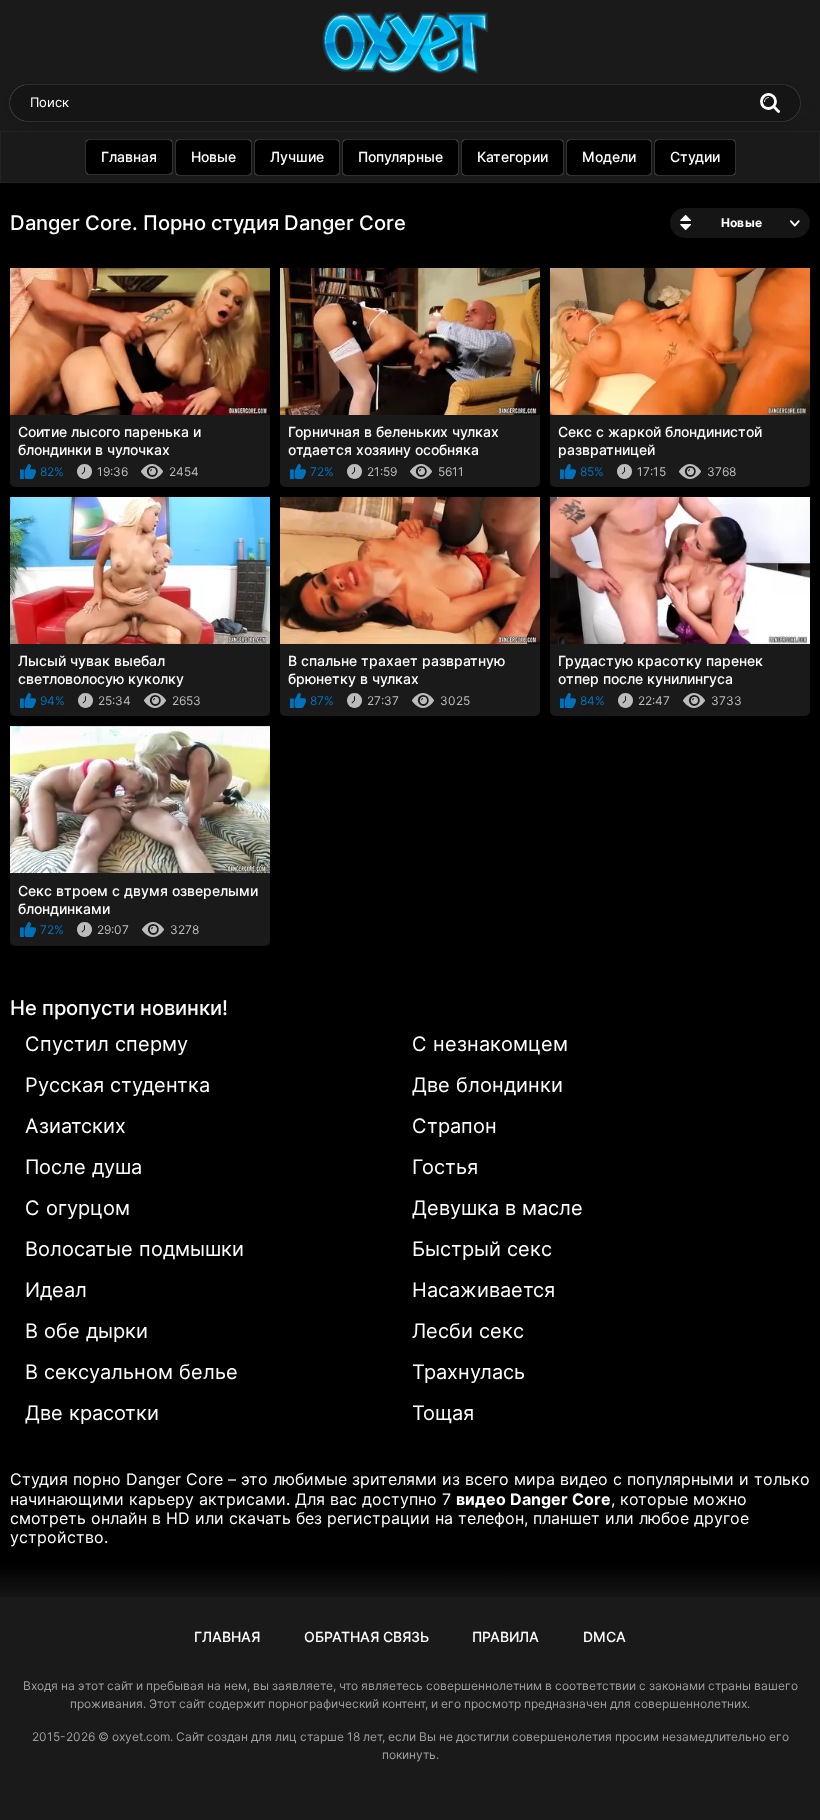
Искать (770, 103)
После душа (83, 1167)
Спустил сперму (106, 1044)
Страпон (454, 1126)
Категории (512, 156)
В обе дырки (86, 1331)
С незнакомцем (490, 1044)
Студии (695, 156)
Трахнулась (468, 1372)
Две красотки (92, 1413)
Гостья (445, 1167)
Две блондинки (487, 1085)
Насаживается (483, 1290)
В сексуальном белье (131, 1372)
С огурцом (77, 1208)
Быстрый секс (482, 1249)
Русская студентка (117, 1085)
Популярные (400, 156)
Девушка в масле (497, 1208)
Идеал (56, 1290)
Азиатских (75, 1126)
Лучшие (297, 156)
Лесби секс (468, 1331)
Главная (129, 156)
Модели (609, 156)
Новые (213, 156)
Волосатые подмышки (134, 1249)
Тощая (443, 1413)
